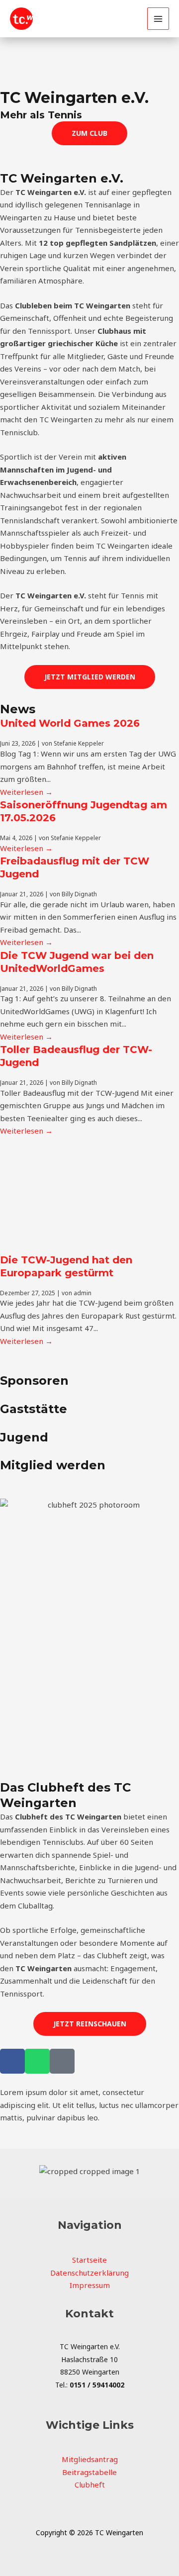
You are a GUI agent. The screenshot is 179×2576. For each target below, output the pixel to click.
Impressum (90, 2285)
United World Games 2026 (70, 723)
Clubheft (90, 2484)
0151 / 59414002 (97, 2385)
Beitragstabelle (89, 2472)
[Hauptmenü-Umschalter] (158, 19)
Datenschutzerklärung (89, 2273)
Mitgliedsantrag (90, 2459)
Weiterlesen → (26, 792)
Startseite (89, 2260)
